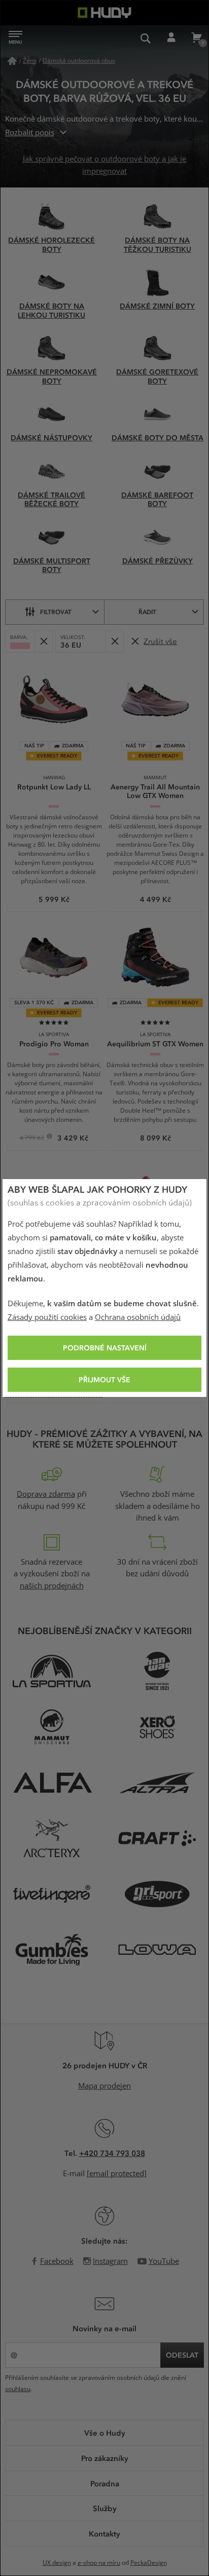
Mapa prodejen (104, 2086)
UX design (57, 2563)
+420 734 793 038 (112, 2153)
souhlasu (18, 2389)
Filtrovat (56, 612)
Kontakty (104, 2533)
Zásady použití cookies (47, 1317)
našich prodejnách (52, 1586)
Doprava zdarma (46, 1494)
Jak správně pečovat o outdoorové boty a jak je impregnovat (104, 165)
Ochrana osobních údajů (138, 1317)
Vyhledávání (146, 38)
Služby (105, 2508)
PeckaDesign (149, 2563)
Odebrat (43, 641)
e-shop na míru (99, 2563)
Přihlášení (171, 38)
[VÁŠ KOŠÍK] (196, 38)
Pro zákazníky (105, 2458)
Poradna (105, 2483)
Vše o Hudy (105, 2433)
